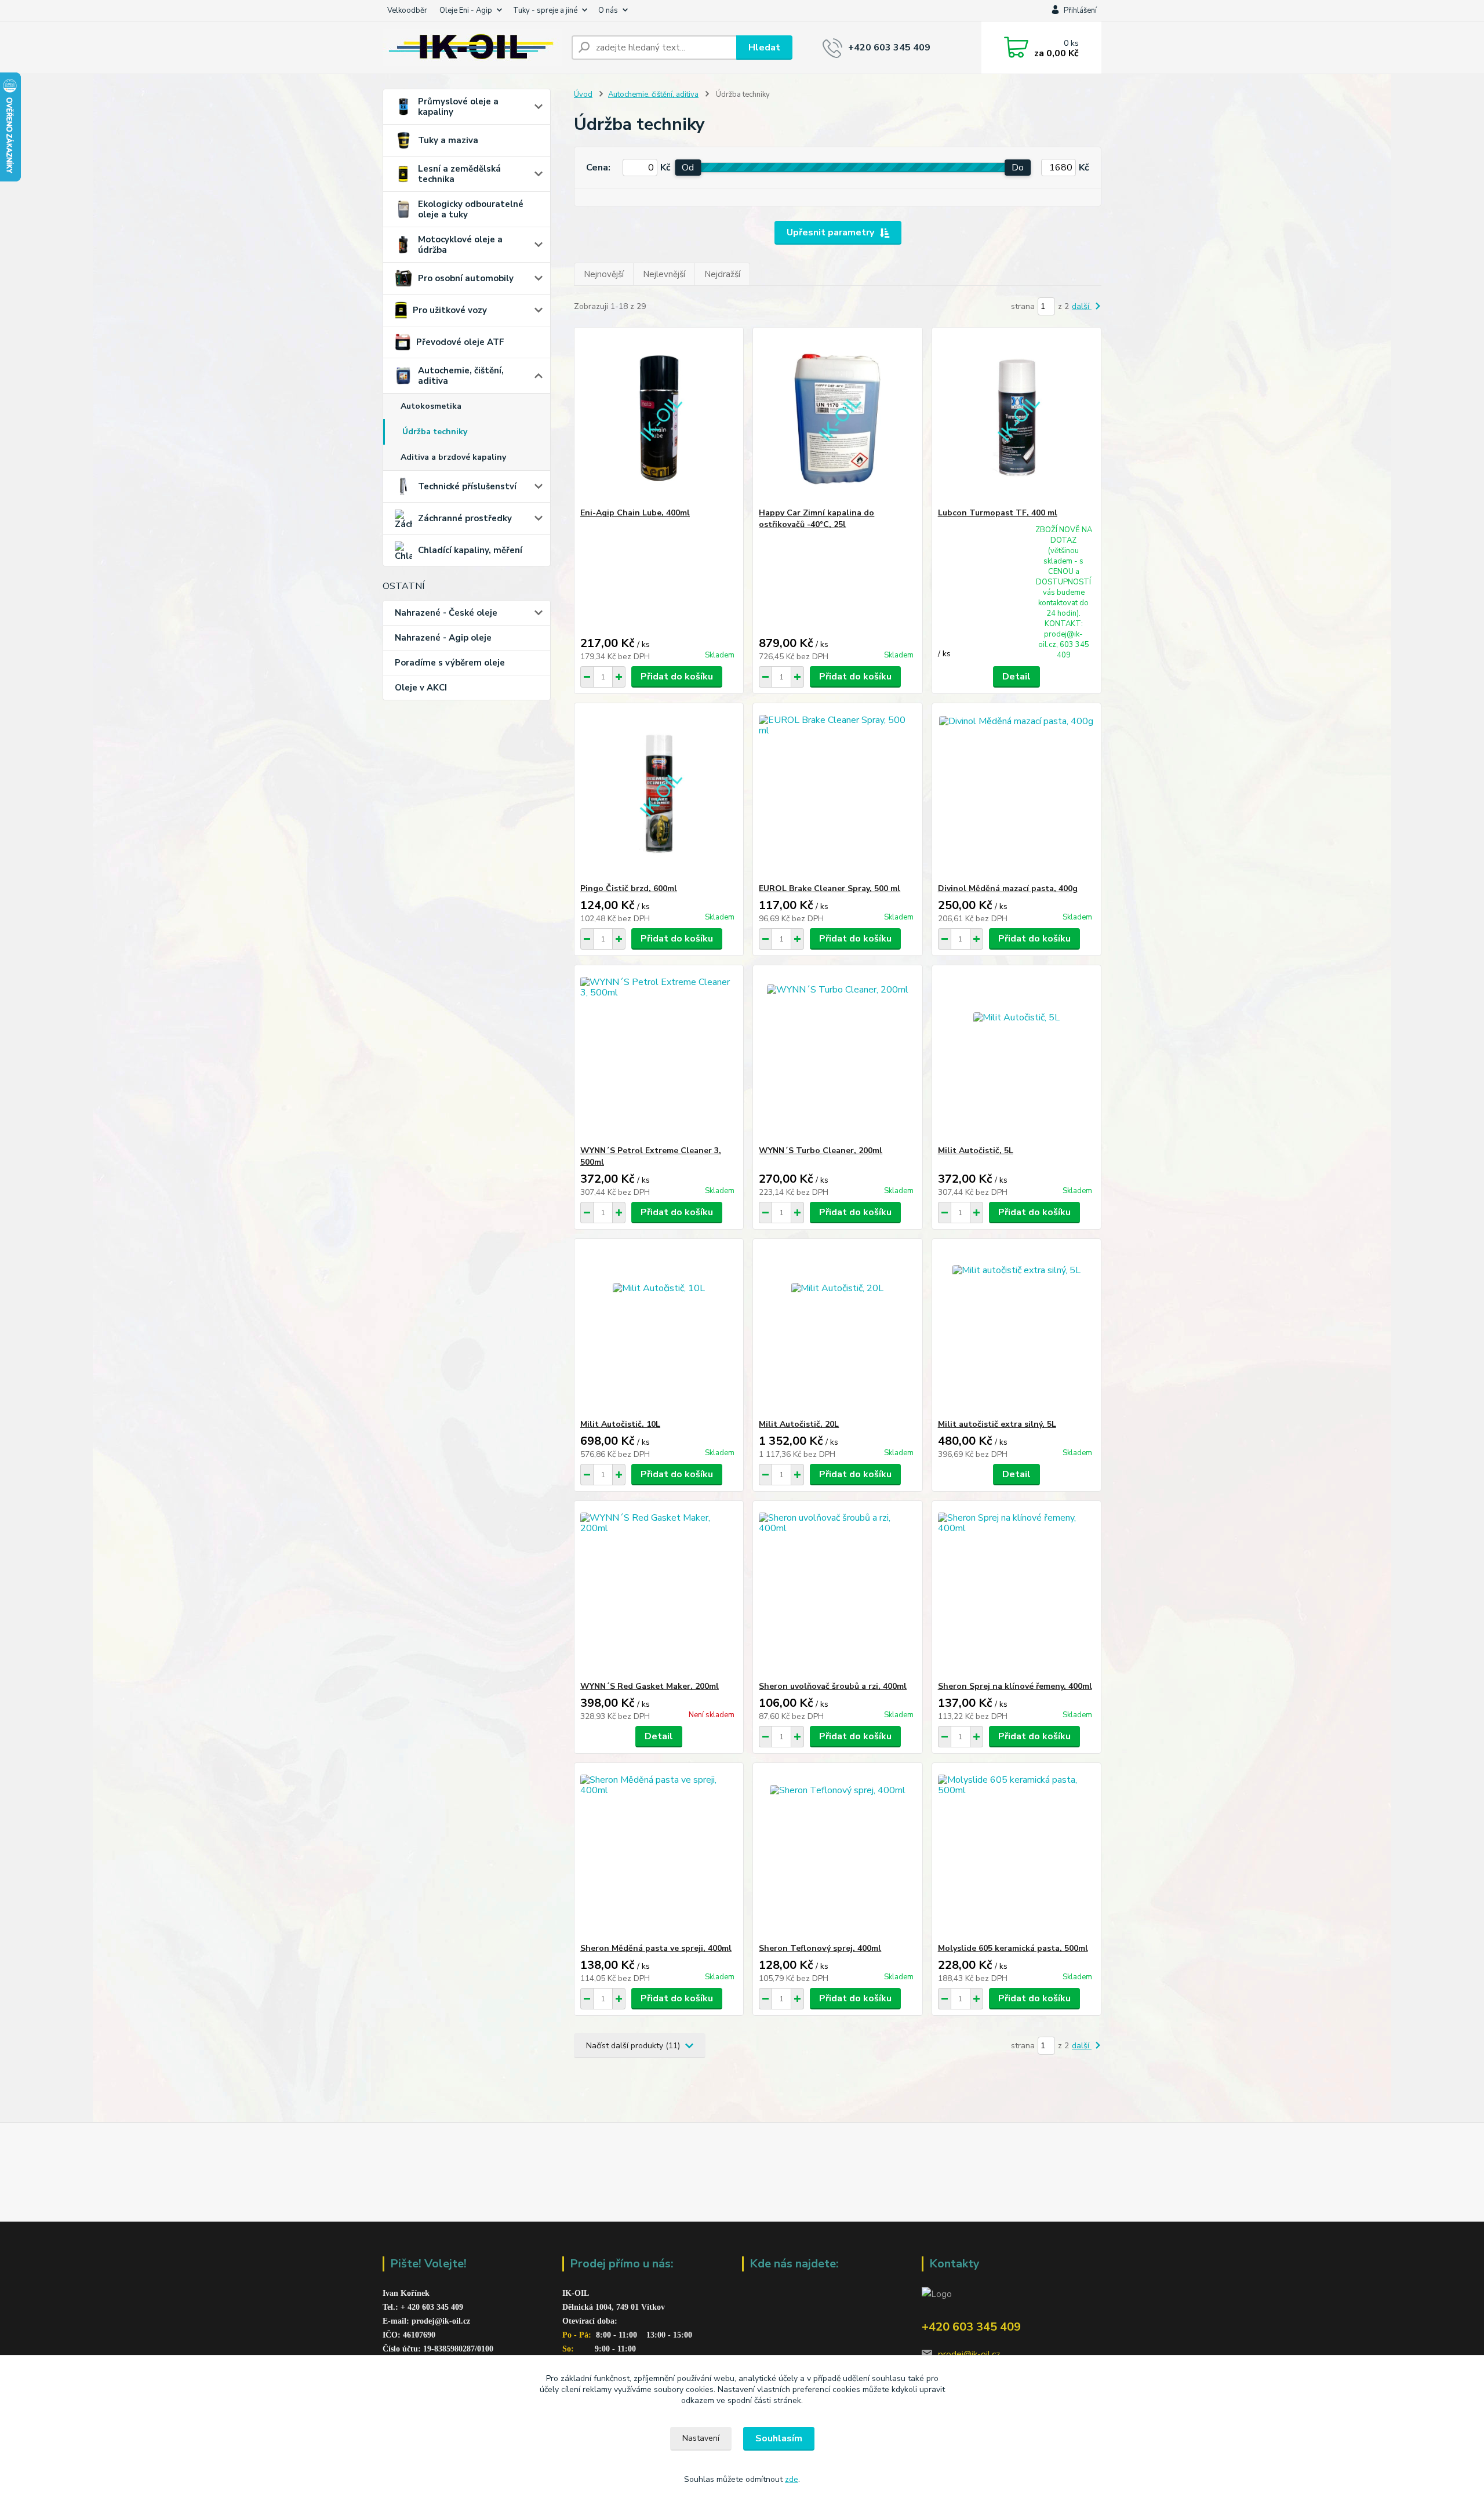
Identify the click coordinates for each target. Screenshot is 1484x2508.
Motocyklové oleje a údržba (460, 245)
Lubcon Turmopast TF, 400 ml (998, 513)
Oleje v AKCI (421, 688)
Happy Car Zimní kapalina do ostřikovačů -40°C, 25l (816, 519)
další (1082, 306)
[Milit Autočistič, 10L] (659, 1329)
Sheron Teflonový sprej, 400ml (820, 1948)
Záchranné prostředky (465, 518)
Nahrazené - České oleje (446, 613)
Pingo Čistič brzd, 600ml (629, 888)
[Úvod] (472, 48)
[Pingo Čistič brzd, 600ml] (659, 793)
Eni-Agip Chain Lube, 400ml (635, 513)
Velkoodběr (407, 10)
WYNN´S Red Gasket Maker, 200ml (650, 1686)
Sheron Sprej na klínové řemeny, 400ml (1015, 1686)
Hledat (764, 48)
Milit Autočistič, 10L (620, 1424)
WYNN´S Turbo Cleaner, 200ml (821, 1151)
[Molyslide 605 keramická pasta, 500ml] (1016, 1853)
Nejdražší (722, 274)
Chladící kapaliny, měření (470, 550)
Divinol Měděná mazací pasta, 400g (1008, 888)
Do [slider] (1018, 168)
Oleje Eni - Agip (466, 10)
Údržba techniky (435, 432)
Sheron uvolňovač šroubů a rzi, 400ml (833, 1686)
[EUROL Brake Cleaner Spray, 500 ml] (837, 793)
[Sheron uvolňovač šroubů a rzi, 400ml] (837, 1591)
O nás (608, 10)
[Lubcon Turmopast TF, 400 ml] (1016, 417)
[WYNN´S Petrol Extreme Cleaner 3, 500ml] (659, 1055)
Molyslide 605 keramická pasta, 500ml (1013, 1948)
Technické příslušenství (467, 486)
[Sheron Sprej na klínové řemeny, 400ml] (1016, 1591)
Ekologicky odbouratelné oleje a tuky (471, 209)
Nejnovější (604, 274)
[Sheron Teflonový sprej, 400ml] (837, 1853)
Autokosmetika (431, 406)
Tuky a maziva (448, 140)
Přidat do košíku (677, 677)
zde (792, 2479)
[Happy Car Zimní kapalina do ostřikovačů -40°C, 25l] (837, 417)
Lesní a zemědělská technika (459, 174)
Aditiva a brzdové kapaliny (453, 457)
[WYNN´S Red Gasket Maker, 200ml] (659, 1591)
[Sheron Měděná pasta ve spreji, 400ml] (659, 1853)
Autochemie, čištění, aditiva (461, 376)
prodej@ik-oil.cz (969, 2354)
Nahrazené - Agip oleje (443, 638)
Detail (1016, 677)
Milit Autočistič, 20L (799, 1424)
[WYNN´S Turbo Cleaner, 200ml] (837, 1055)
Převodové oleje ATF (460, 342)
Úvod (583, 94)
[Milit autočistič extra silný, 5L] (1016, 1329)
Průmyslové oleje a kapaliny (458, 107)
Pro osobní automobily (466, 278)
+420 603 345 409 (889, 48)
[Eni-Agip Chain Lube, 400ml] (659, 417)
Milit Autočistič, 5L (976, 1151)
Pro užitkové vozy (450, 310)
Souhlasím (779, 2438)
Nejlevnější (664, 274)
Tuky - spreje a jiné (545, 10)
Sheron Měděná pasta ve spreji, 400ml (656, 1948)
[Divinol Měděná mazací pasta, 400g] (1016, 793)
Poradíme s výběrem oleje (450, 663)
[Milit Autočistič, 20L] (837, 1329)
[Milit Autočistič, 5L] (1016, 1055)
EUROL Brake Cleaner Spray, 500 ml (830, 888)
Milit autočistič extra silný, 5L (997, 1424)
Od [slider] (688, 168)
